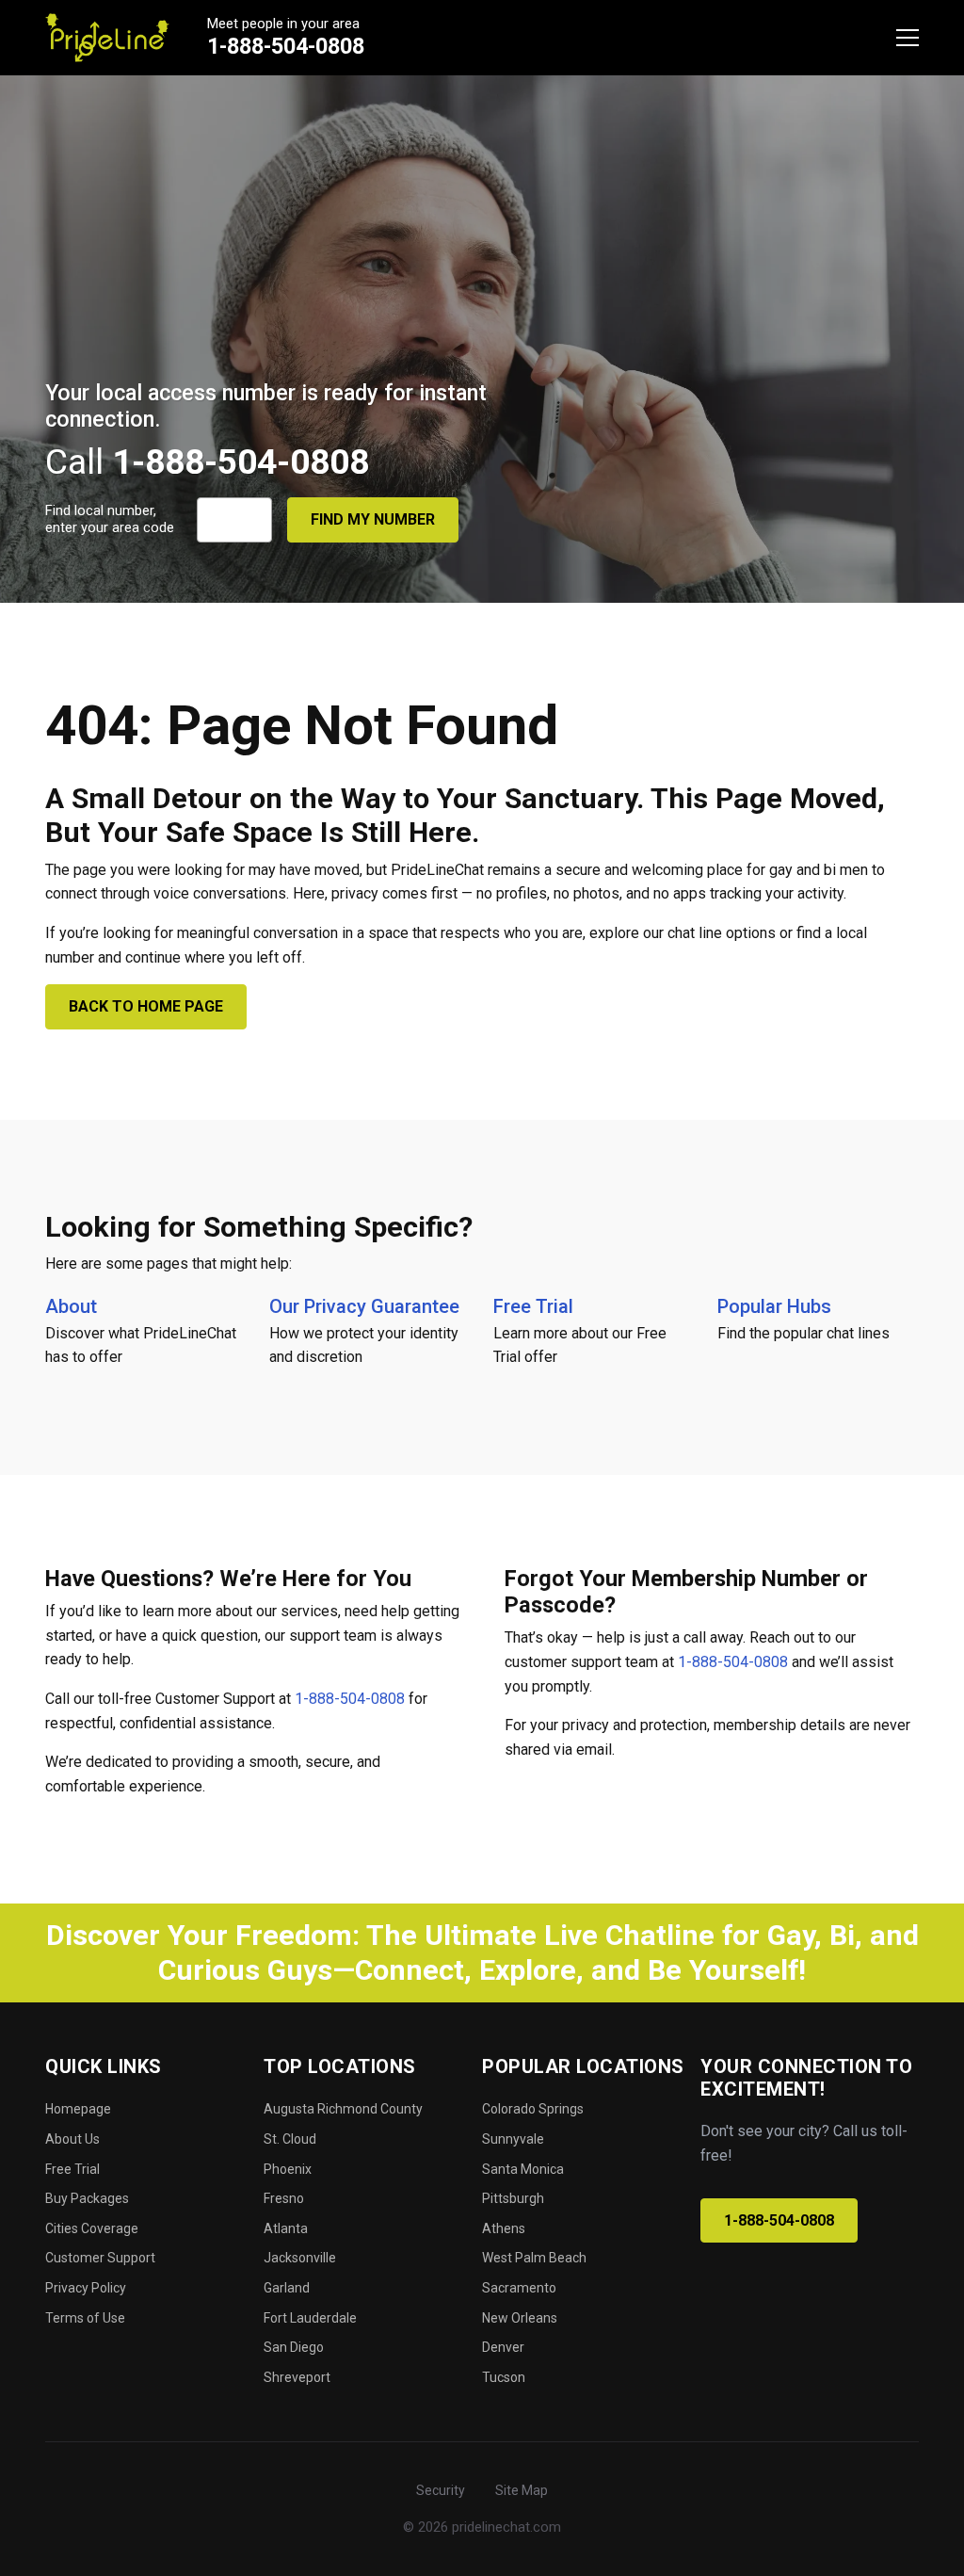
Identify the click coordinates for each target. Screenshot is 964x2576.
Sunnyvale (513, 2139)
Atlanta (286, 2228)
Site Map (522, 2490)
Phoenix (288, 2169)
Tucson (504, 2377)
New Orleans (520, 2318)
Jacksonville (300, 2258)
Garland (287, 2288)
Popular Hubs (774, 1306)
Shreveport (297, 2377)
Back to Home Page (146, 1006)
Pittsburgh (513, 2198)
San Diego (294, 2347)
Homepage (78, 2109)
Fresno (284, 2198)
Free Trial (533, 1306)
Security (441, 2490)
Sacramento (519, 2288)
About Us (72, 2139)
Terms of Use (85, 2318)
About (71, 1306)
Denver (503, 2347)
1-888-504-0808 (286, 46)
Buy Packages (87, 2198)
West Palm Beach (534, 2258)
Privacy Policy (86, 2288)
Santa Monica (523, 2169)
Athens (504, 2228)
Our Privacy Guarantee (364, 1306)
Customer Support (100, 2258)
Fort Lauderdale (310, 2318)
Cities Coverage (92, 2228)
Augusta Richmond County (343, 2109)
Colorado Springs (533, 2109)
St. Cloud (290, 2139)
